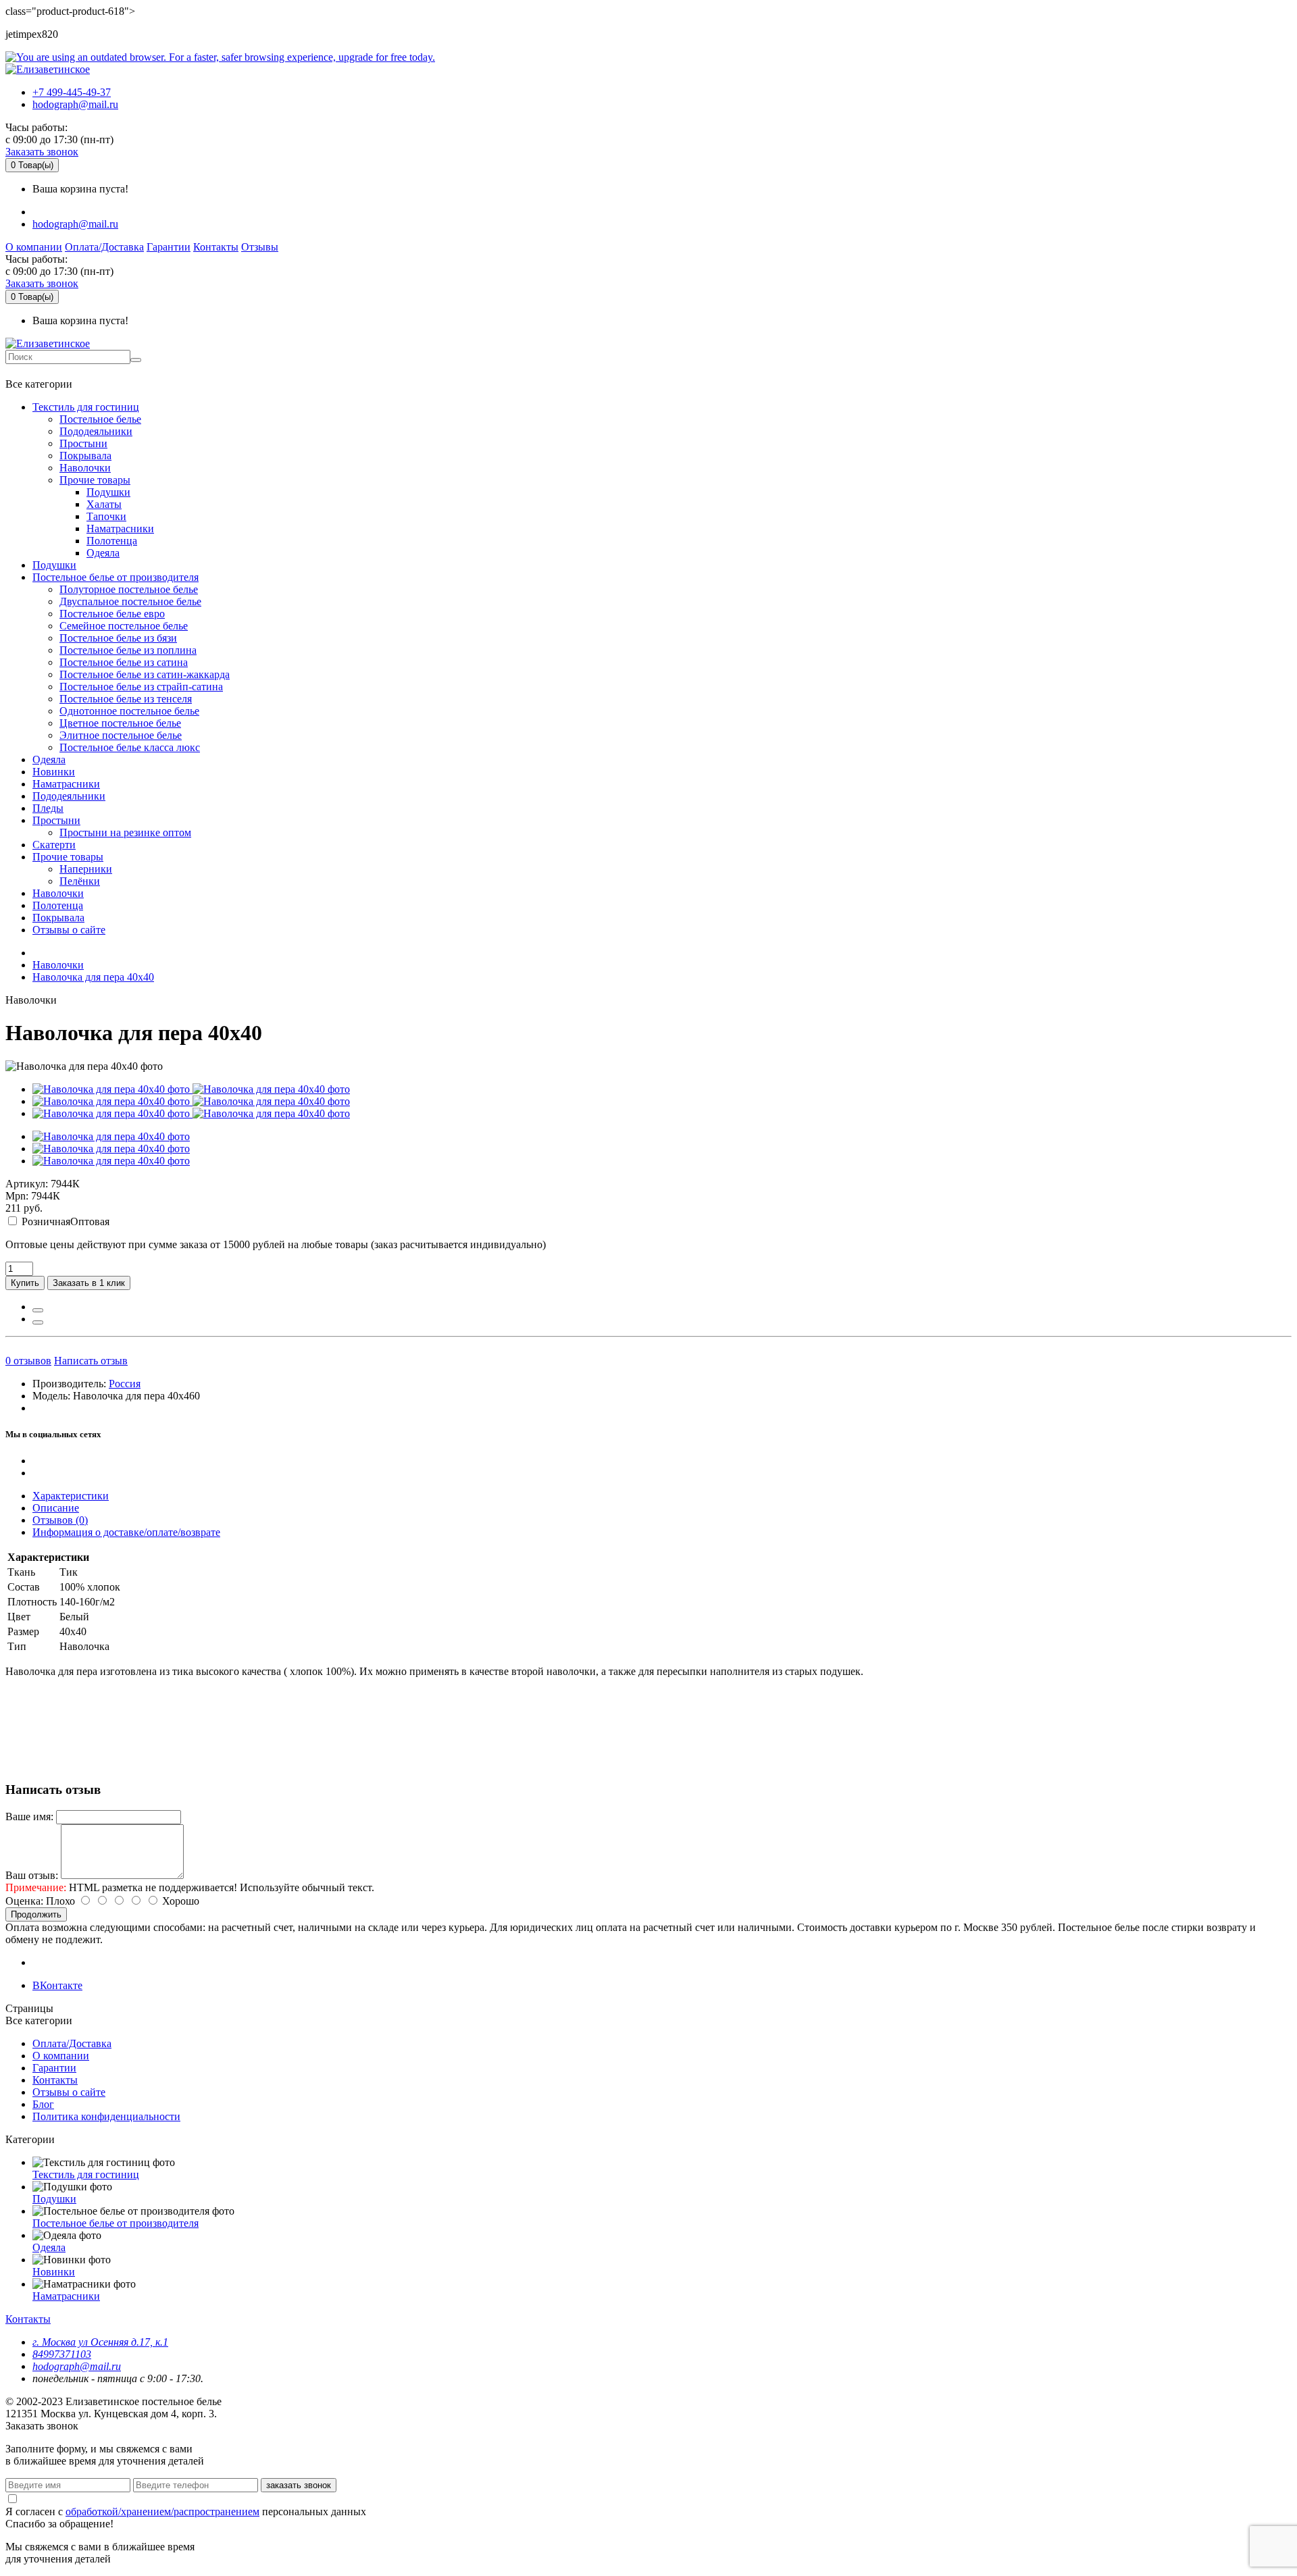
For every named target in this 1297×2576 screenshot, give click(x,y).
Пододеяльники (96, 431)
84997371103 (62, 2354)
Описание (56, 1508)
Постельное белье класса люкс (130, 747)
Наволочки (85, 468)
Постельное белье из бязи (118, 638)
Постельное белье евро (112, 614)
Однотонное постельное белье (129, 711)
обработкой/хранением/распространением (162, 2511)
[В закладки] (38, 1310)
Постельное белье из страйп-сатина (141, 687)
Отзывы (260, 247)
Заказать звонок (42, 152)
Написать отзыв (91, 1361)
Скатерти (54, 845)
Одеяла (103, 553)
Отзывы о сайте (69, 930)
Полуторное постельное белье (129, 589)
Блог (43, 2104)
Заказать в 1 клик (89, 1283)
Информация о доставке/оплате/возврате (126, 1532)
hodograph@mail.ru (75, 104)
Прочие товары (95, 480)
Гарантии (169, 247)
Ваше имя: (29, 1817)
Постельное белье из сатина (124, 662)
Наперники (86, 869)
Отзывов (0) (60, 1520)
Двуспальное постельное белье (130, 601)
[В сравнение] (38, 1322)
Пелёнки (80, 881)
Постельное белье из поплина (128, 650)
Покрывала (85, 456)
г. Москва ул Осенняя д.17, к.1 (100, 2342)
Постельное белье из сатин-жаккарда (145, 674)
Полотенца (112, 541)
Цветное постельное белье (120, 723)
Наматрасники (120, 529)
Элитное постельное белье (121, 735)
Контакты (216, 247)
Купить (25, 1283)
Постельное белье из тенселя (126, 699)
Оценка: (24, 1901)
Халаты (104, 504)
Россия (125, 1384)
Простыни (83, 443)
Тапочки (106, 516)
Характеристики (71, 1496)
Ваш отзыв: (32, 1875)
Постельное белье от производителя (116, 577)
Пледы (48, 808)
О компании (34, 247)
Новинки (54, 772)
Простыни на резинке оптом (125, 832)
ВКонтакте (57, 1985)
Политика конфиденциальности (106, 2116)
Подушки (108, 492)
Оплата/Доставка (104, 247)
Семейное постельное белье (124, 626)
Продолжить (36, 1914)
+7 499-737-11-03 (50, 371)
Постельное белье (100, 419)
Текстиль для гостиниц (86, 407)
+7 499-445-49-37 (72, 92)
